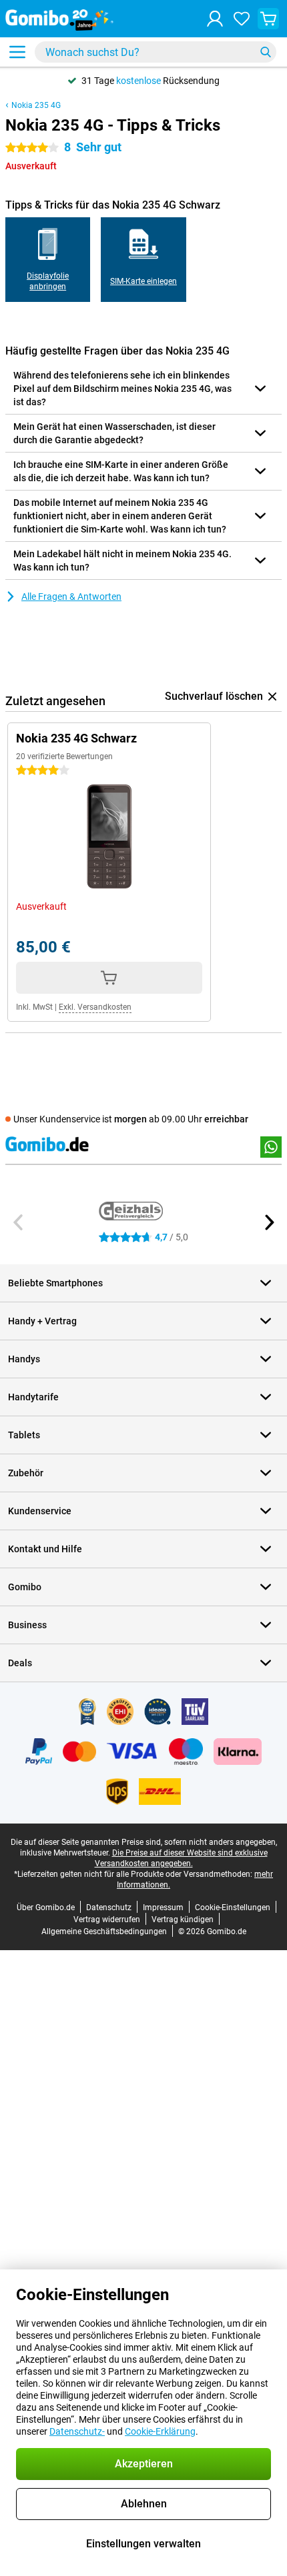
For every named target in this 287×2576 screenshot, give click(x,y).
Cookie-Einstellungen (233, 1908)
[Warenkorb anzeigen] (268, 19)
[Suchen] (266, 52)
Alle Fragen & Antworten (71, 597)
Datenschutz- (77, 2431)
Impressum (163, 1908)
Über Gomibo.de (46, 1908)
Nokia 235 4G (36, 105)
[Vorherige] (19, 1222)
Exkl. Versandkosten (95, 1007)
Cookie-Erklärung (160, 2431)
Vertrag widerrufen (107, 1920)
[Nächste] (268, 1222)
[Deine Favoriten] (242, 19)
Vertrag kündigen (183, 1920)
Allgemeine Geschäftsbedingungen (104, 1932)
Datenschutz (109, 1908)
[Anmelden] (215, 19)
